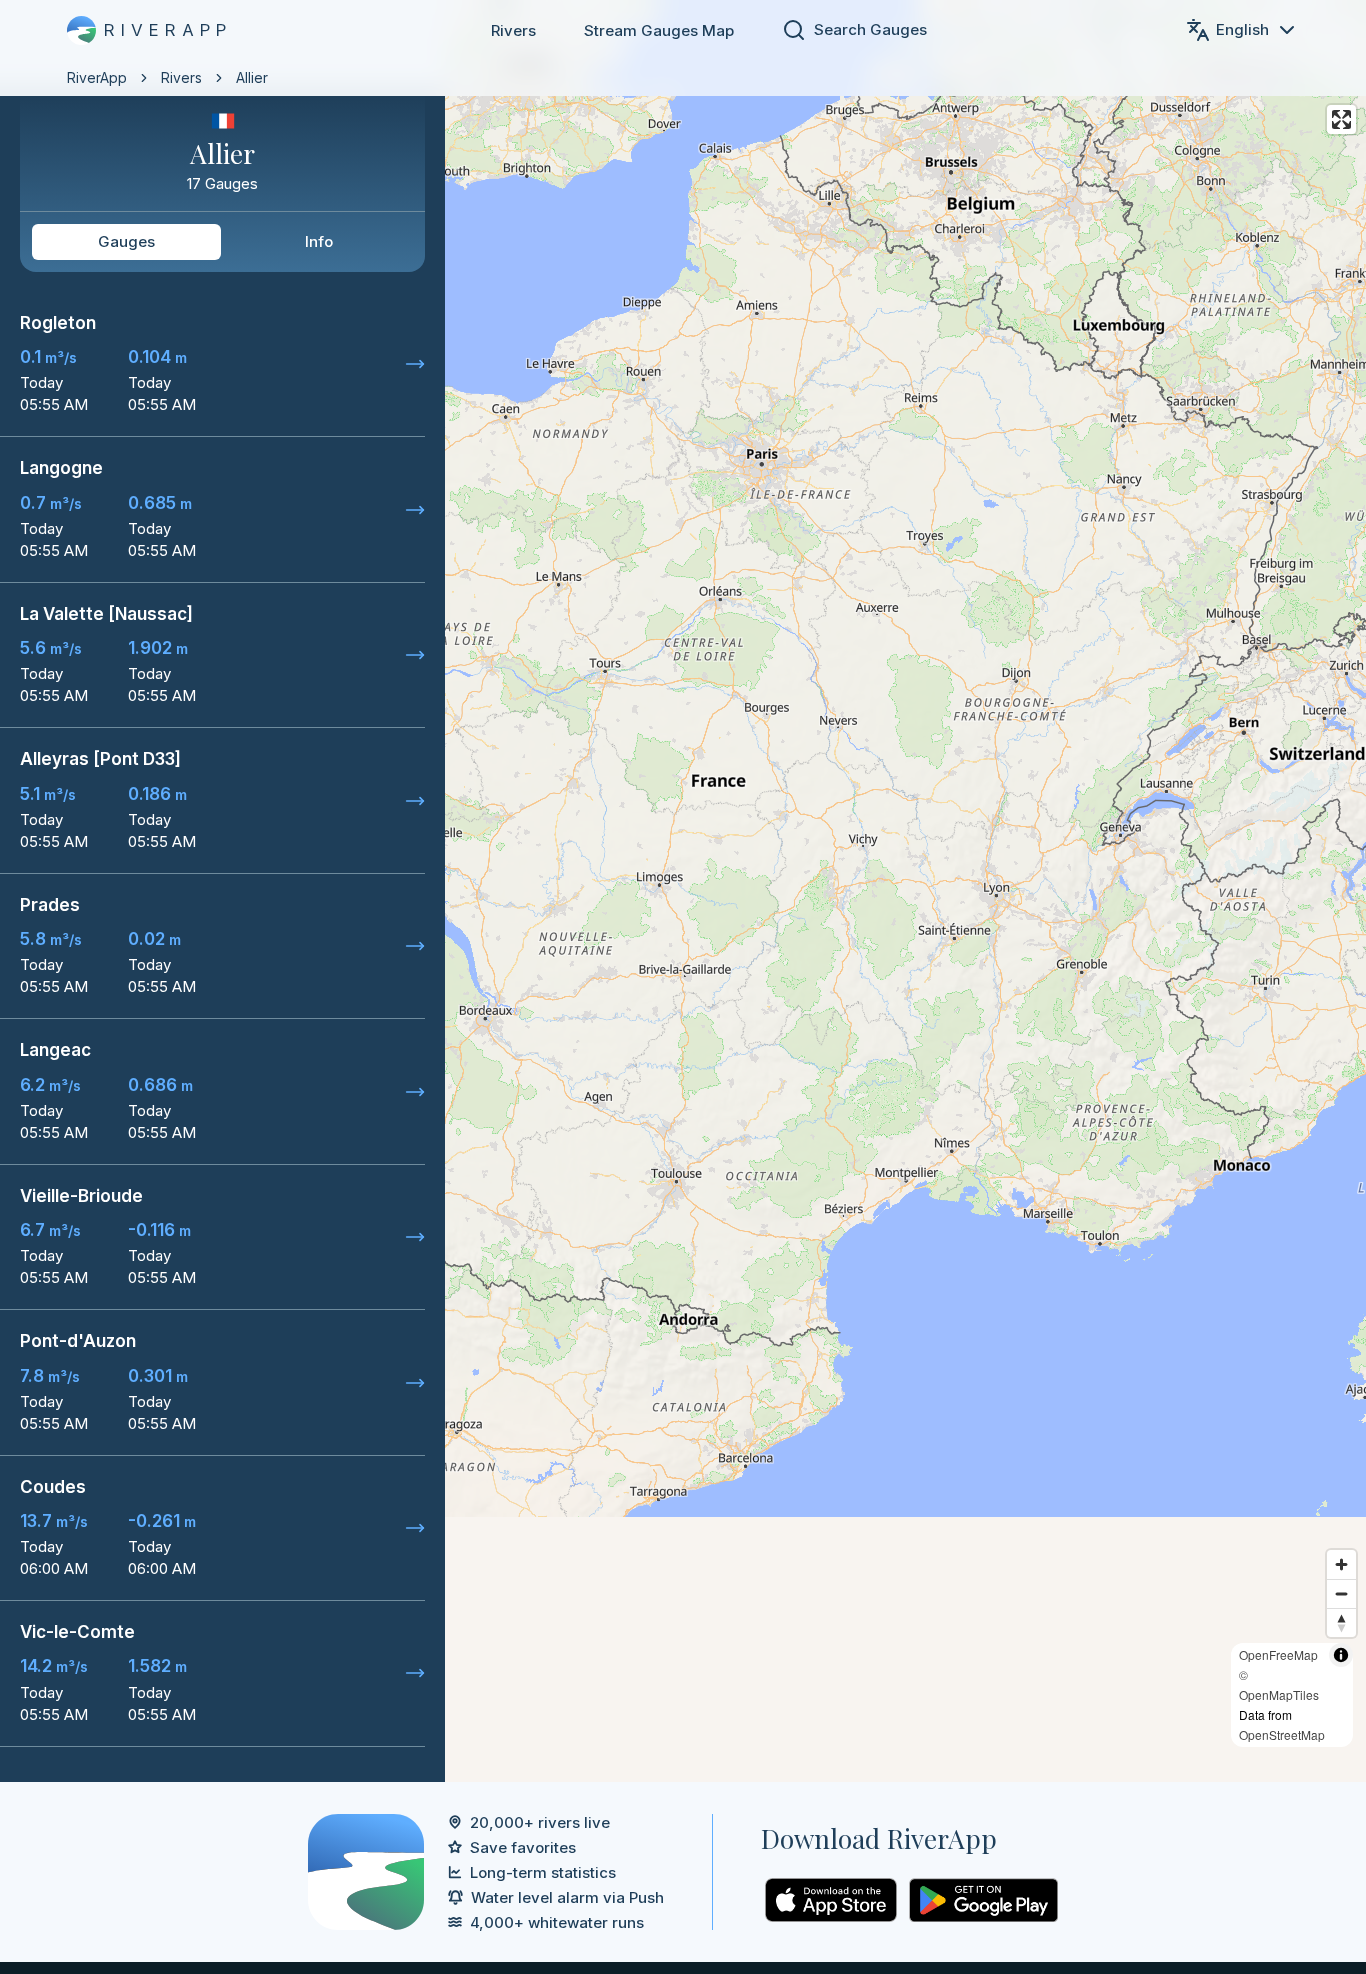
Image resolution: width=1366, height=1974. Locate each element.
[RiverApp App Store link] (831, 1900)
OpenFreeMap (1278, 1654)
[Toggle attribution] (1341, 1655)
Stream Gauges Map (659, 30)
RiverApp (97, 77)
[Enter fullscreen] (1341, 119)
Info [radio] (319, 241)
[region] (683, 891)
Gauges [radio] (126, 241)
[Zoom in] (1341, 1564)
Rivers (513, 30)
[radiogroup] (222, 242)
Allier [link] (252, 77)
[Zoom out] (1341, 1593)
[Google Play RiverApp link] (983, 1900)
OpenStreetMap (1282, 1734)
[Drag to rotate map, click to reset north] (1341, 1622)
